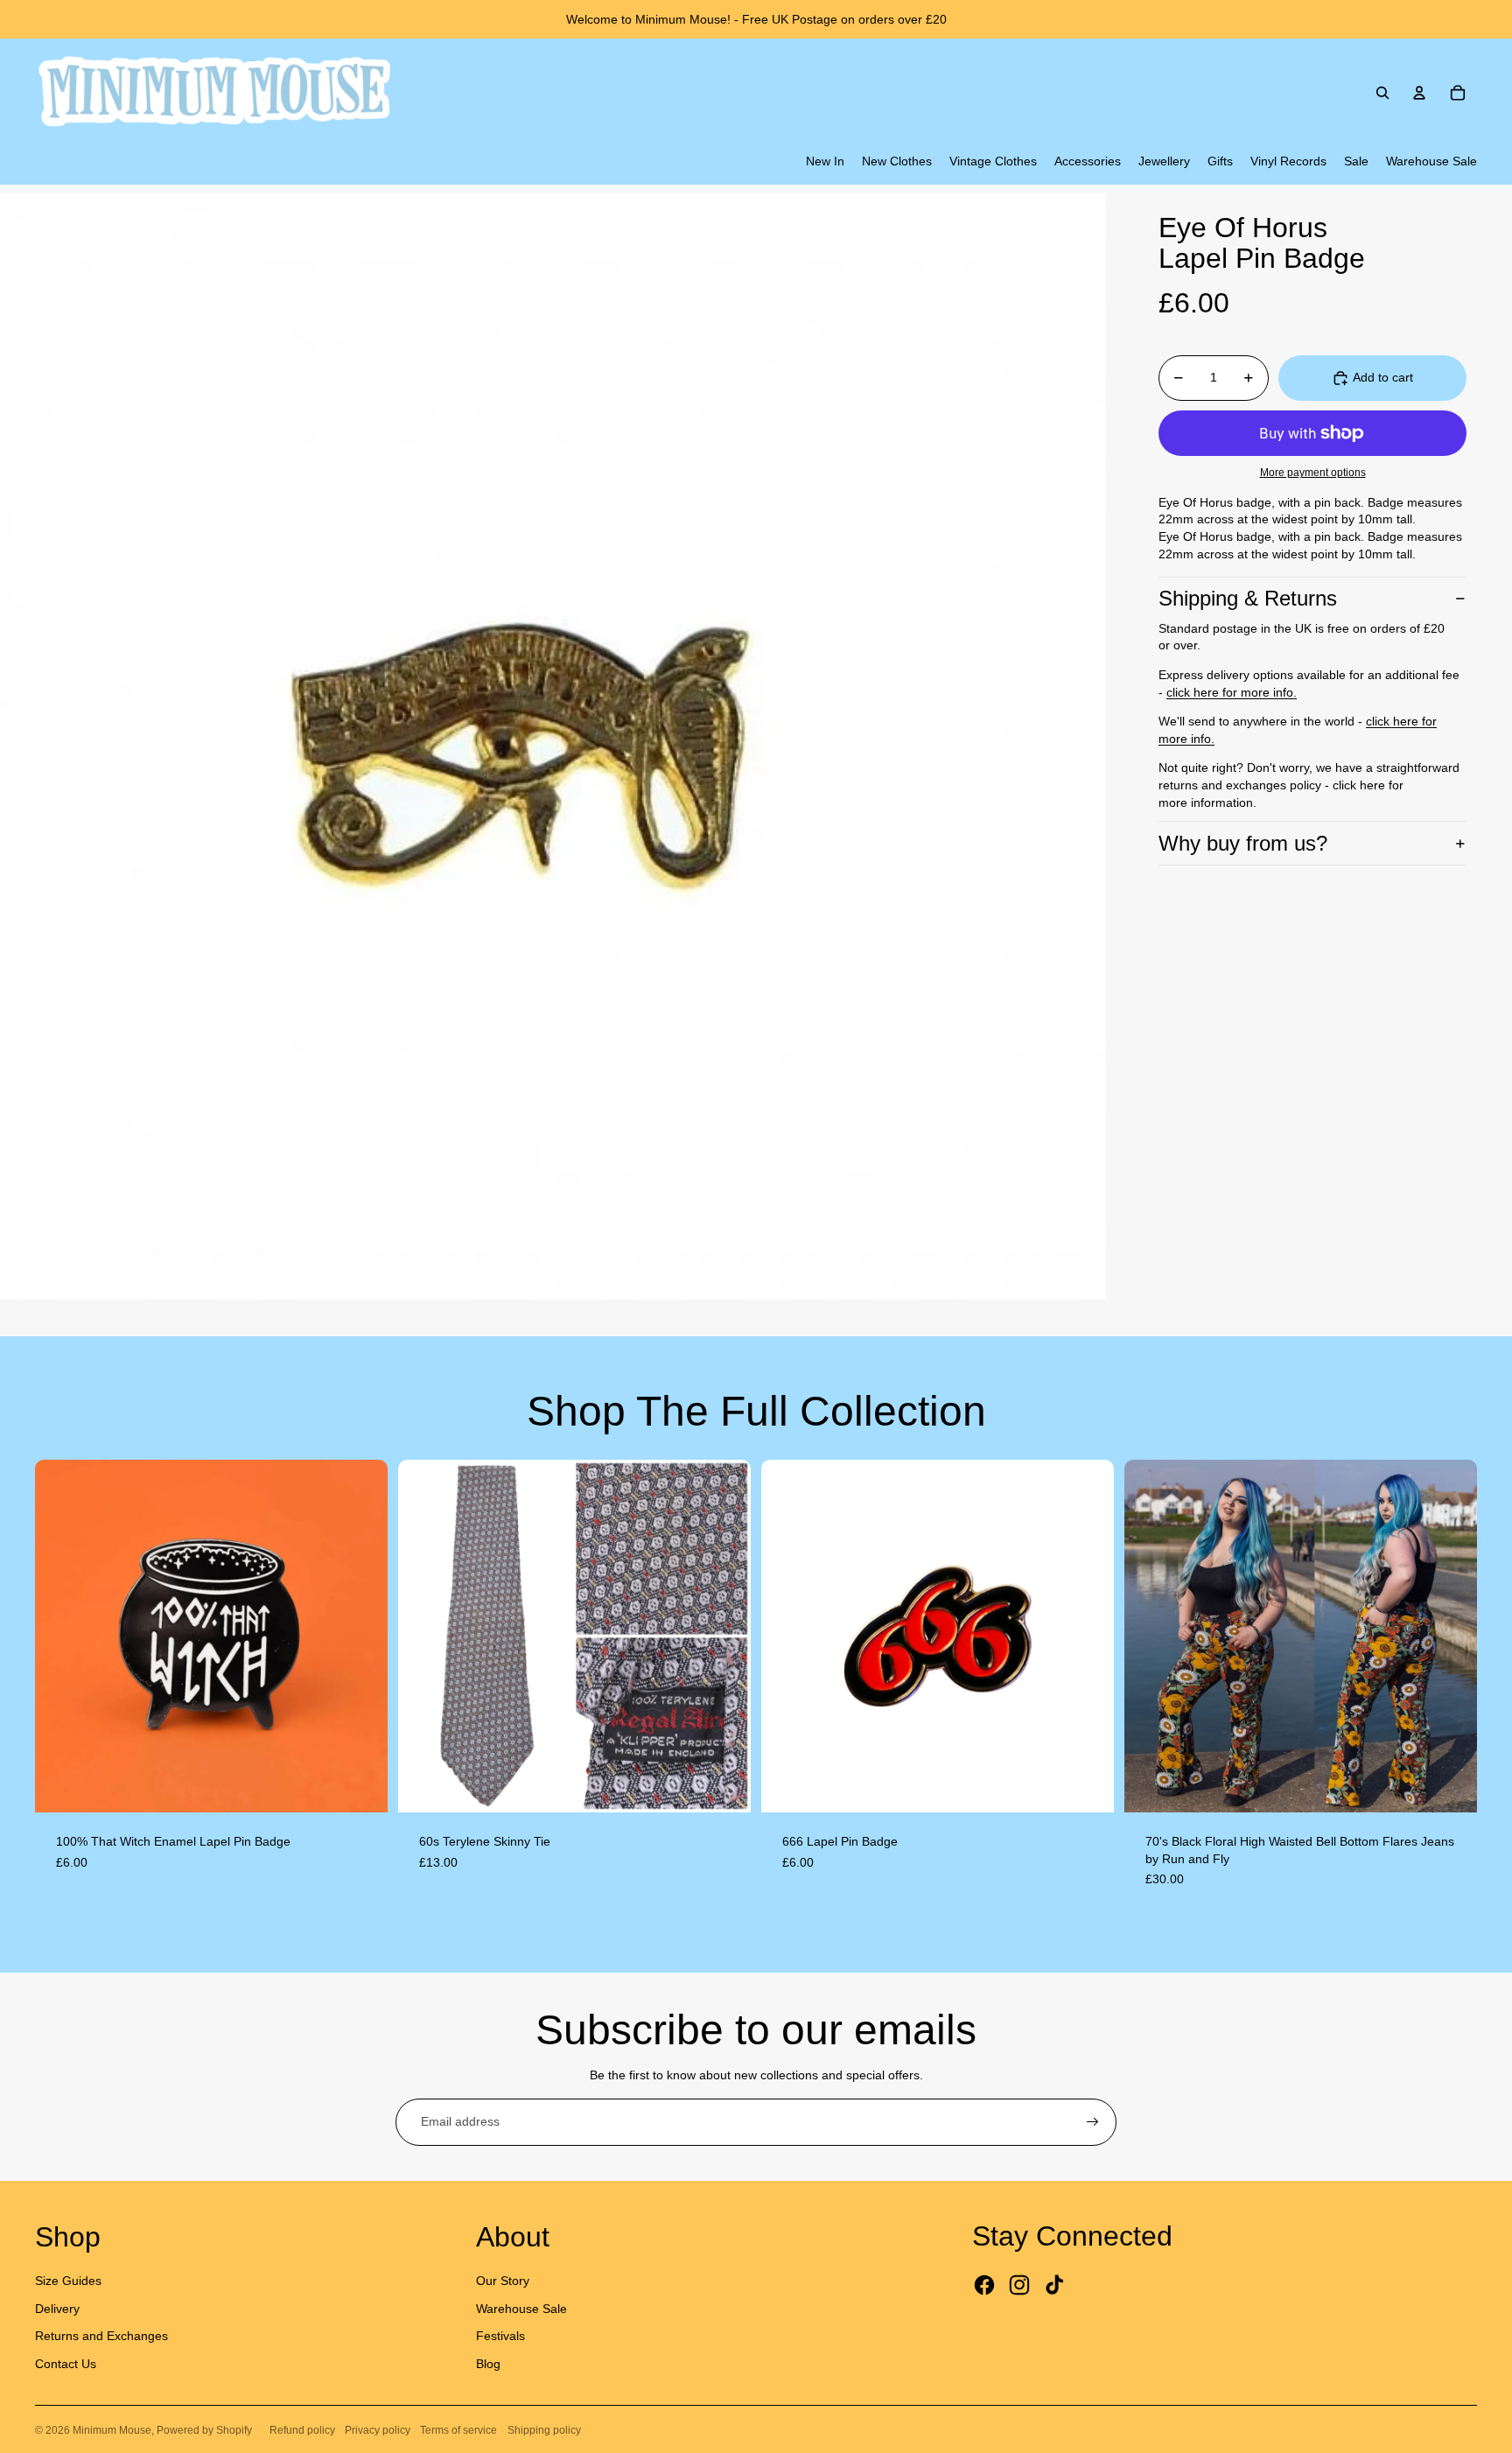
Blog (488, 2364)
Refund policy (302, 2430)
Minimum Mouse (112, 2430)
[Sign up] (1093, 2122)
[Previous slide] (61, 1636)
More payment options (1313, 472)
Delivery (57, 2309)
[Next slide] (361, 1636)
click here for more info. (1232, 692)
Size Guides (68, 2281)
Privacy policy (378, 2430)
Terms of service (458, 2430)
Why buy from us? (1243, 843)
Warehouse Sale (521, 2309)
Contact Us (66, 2364)
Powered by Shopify (204, 2430)
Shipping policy (544, 2430)
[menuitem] (825, 162)
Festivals (500, 2336)
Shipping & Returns (1248, 598)
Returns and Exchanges (101, 2336)
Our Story (503, 2281)
